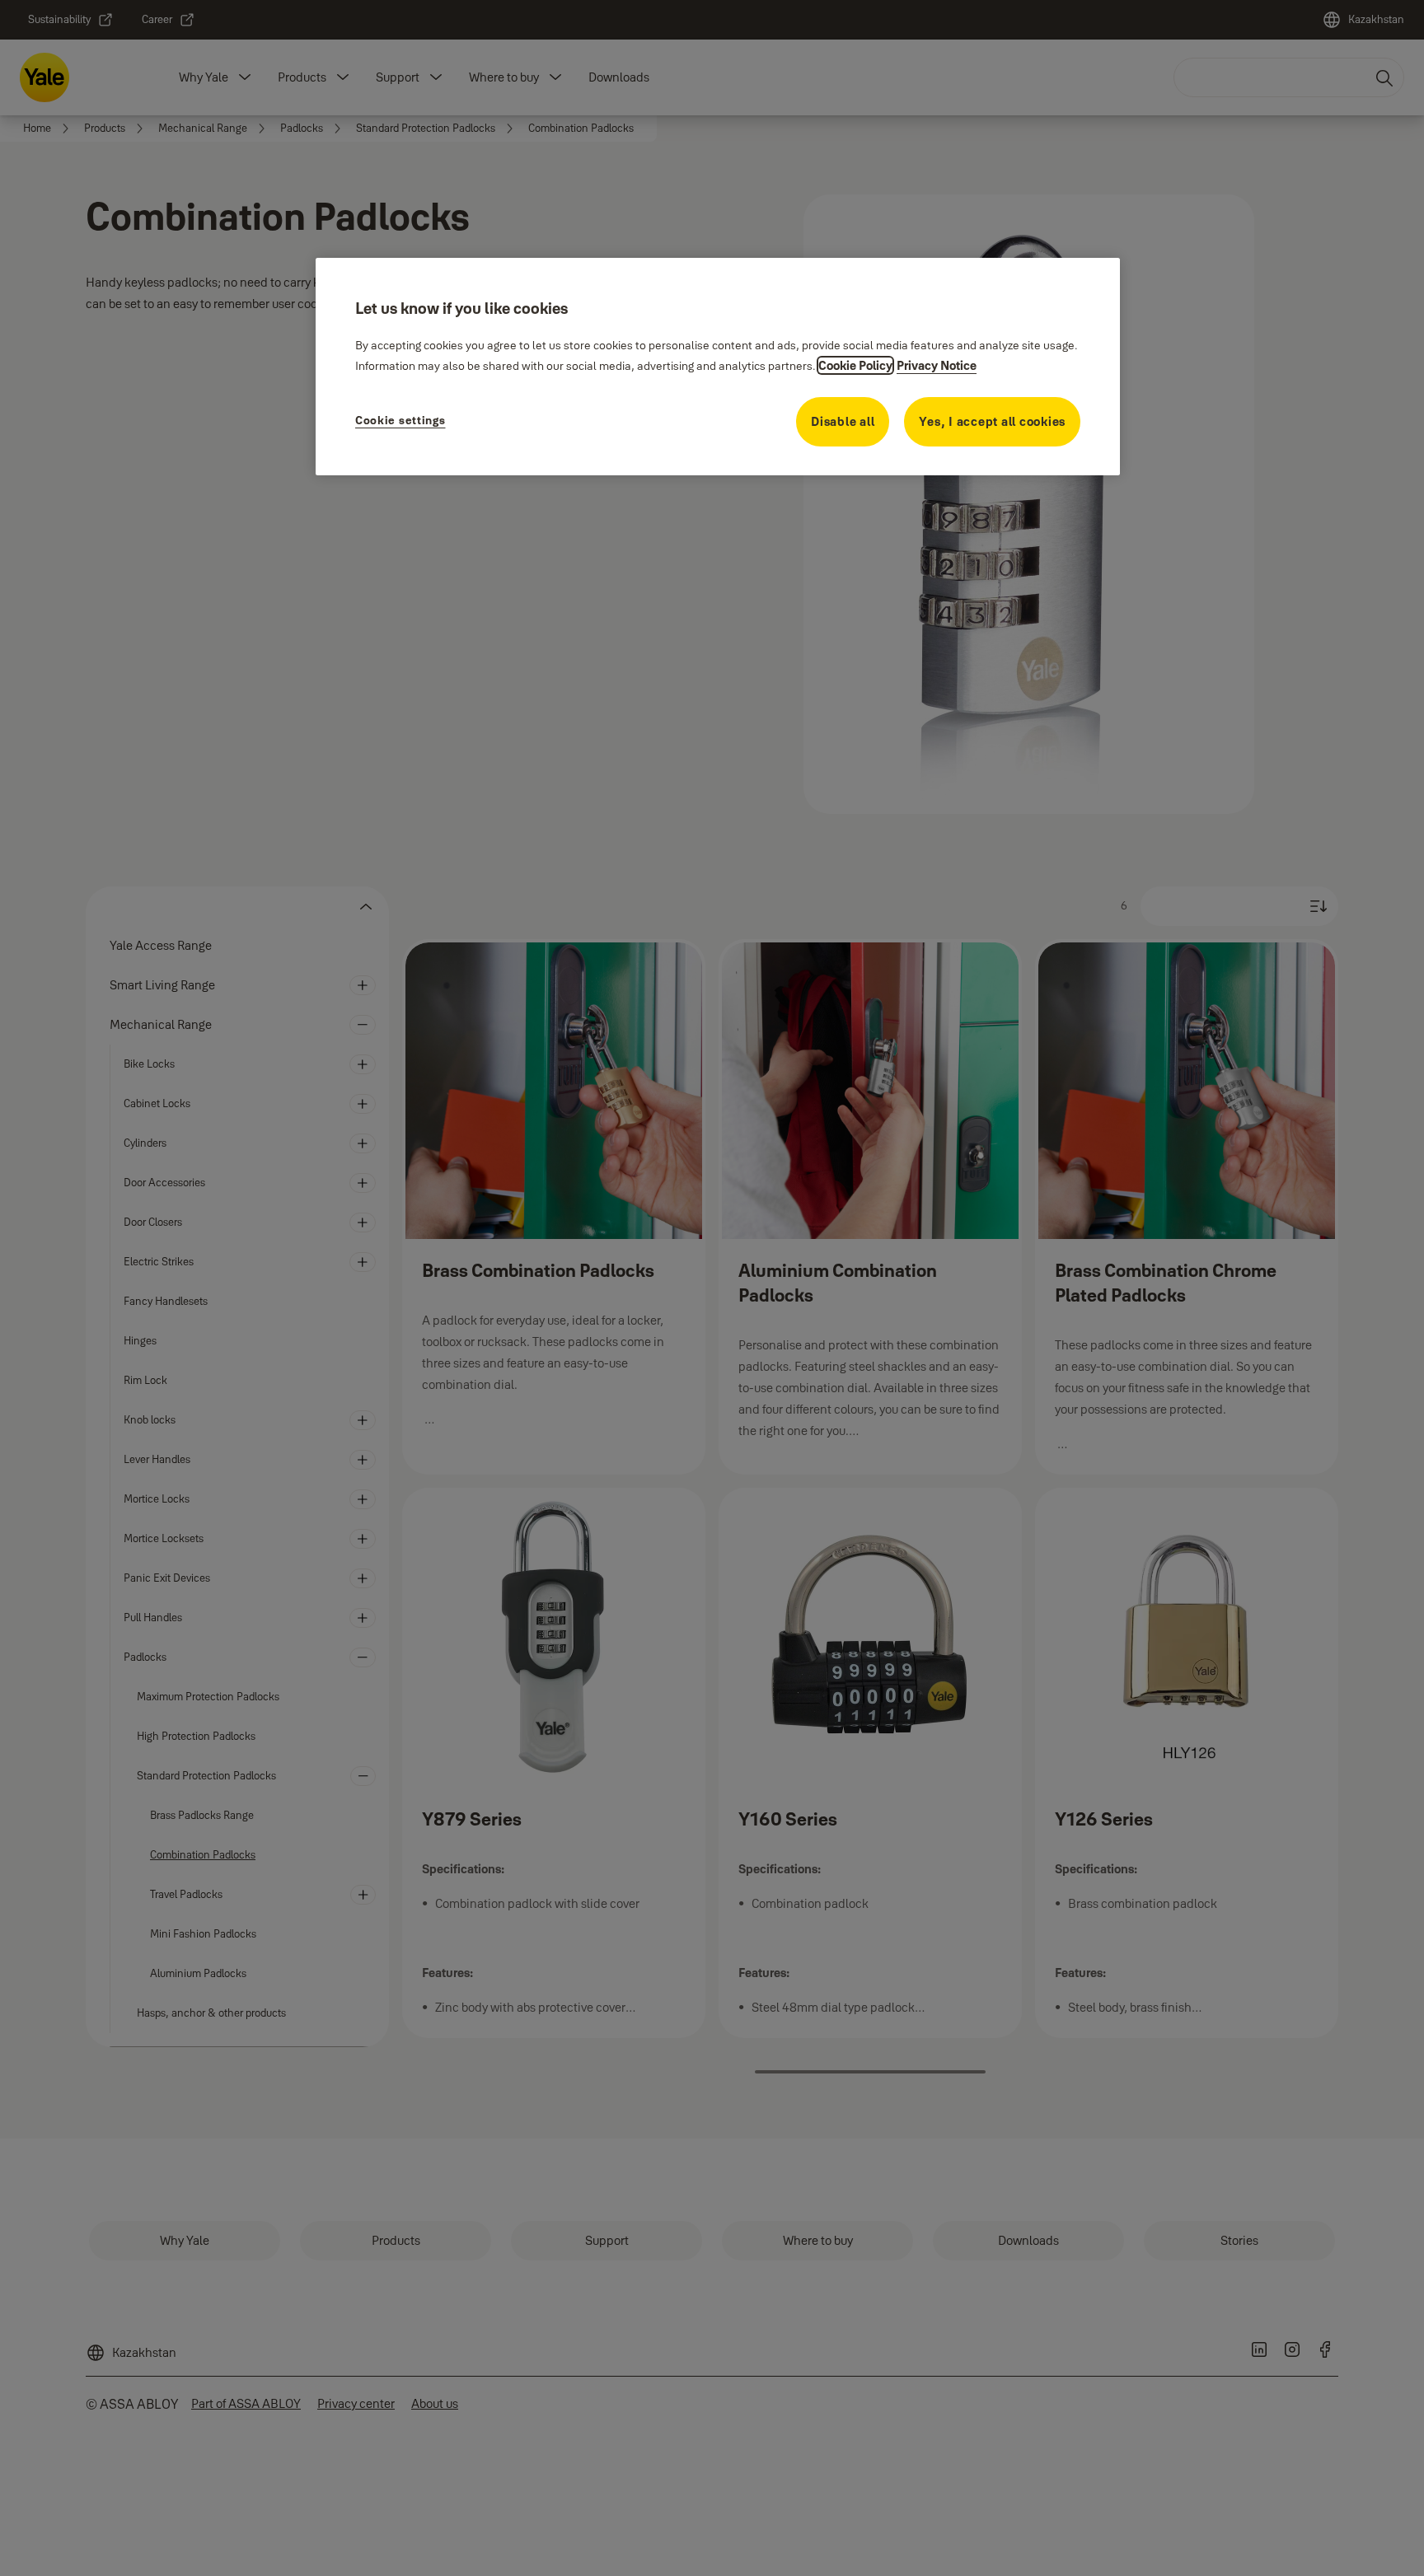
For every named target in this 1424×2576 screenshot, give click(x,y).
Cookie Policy (855, 365)
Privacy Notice (937, 365)
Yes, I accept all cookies (992, 421)
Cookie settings (400, 420)
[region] (718, 367)
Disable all (843, 421)
